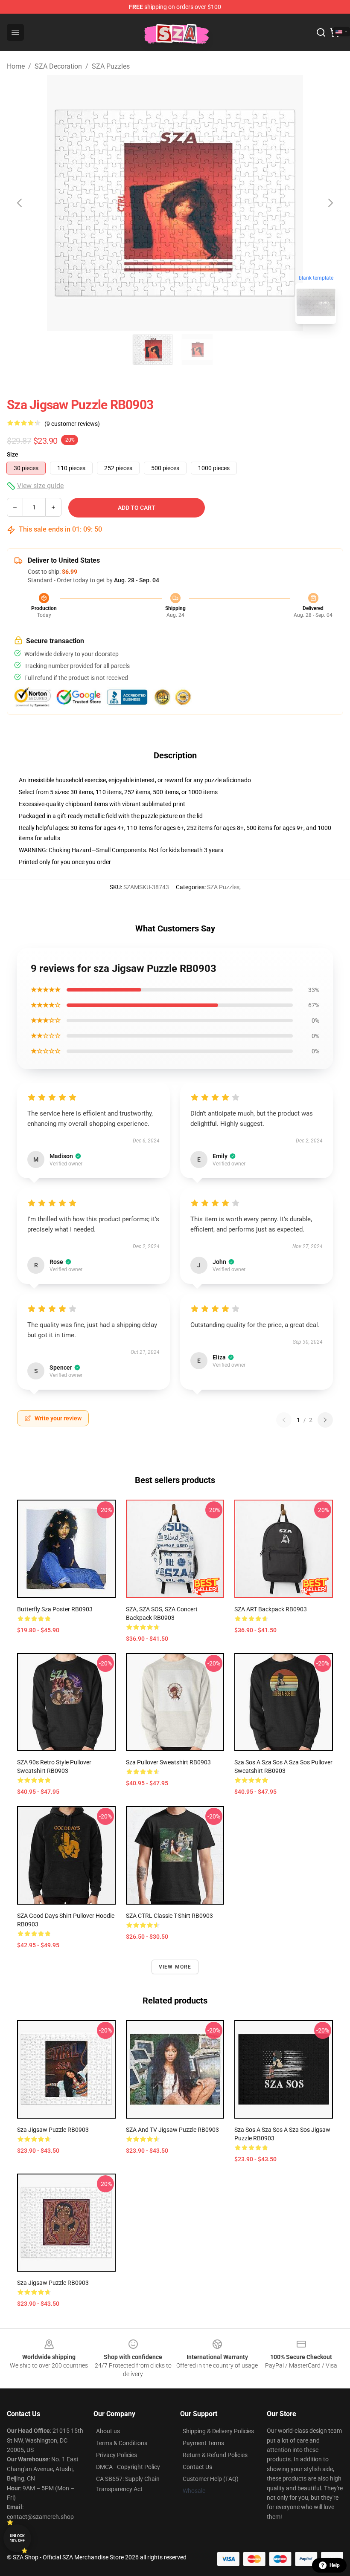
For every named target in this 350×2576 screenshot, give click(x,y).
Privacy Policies (117, 2455)
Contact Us (197, 2467)
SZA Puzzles (111, 66)
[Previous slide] (20, 203)
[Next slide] (330, 203)
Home (16, 66)
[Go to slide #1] (153, 350)
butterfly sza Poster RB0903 (55, 1609)
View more (175, 1967)
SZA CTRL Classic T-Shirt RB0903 (169, 1916)
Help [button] (335, 2565)
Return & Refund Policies (215, 2455)
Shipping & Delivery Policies (218, 2431)
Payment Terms (203, 2443)
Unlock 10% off (17, 2538)
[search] (321, 32)
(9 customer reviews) (72, 424)
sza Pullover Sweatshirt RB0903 (168, 1762)
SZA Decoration (58, 66)
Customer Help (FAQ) (211, 2479)
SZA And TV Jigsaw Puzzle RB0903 (172, 2130)
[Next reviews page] (325, 1420)
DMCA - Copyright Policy (128, 2467)
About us (108, 2431)
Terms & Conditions (122, 2443)
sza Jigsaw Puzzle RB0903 (53, 2130)
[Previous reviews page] (284, 1420)
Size (13, 454)
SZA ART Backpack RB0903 (271, 1609)
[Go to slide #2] (197, 350)
